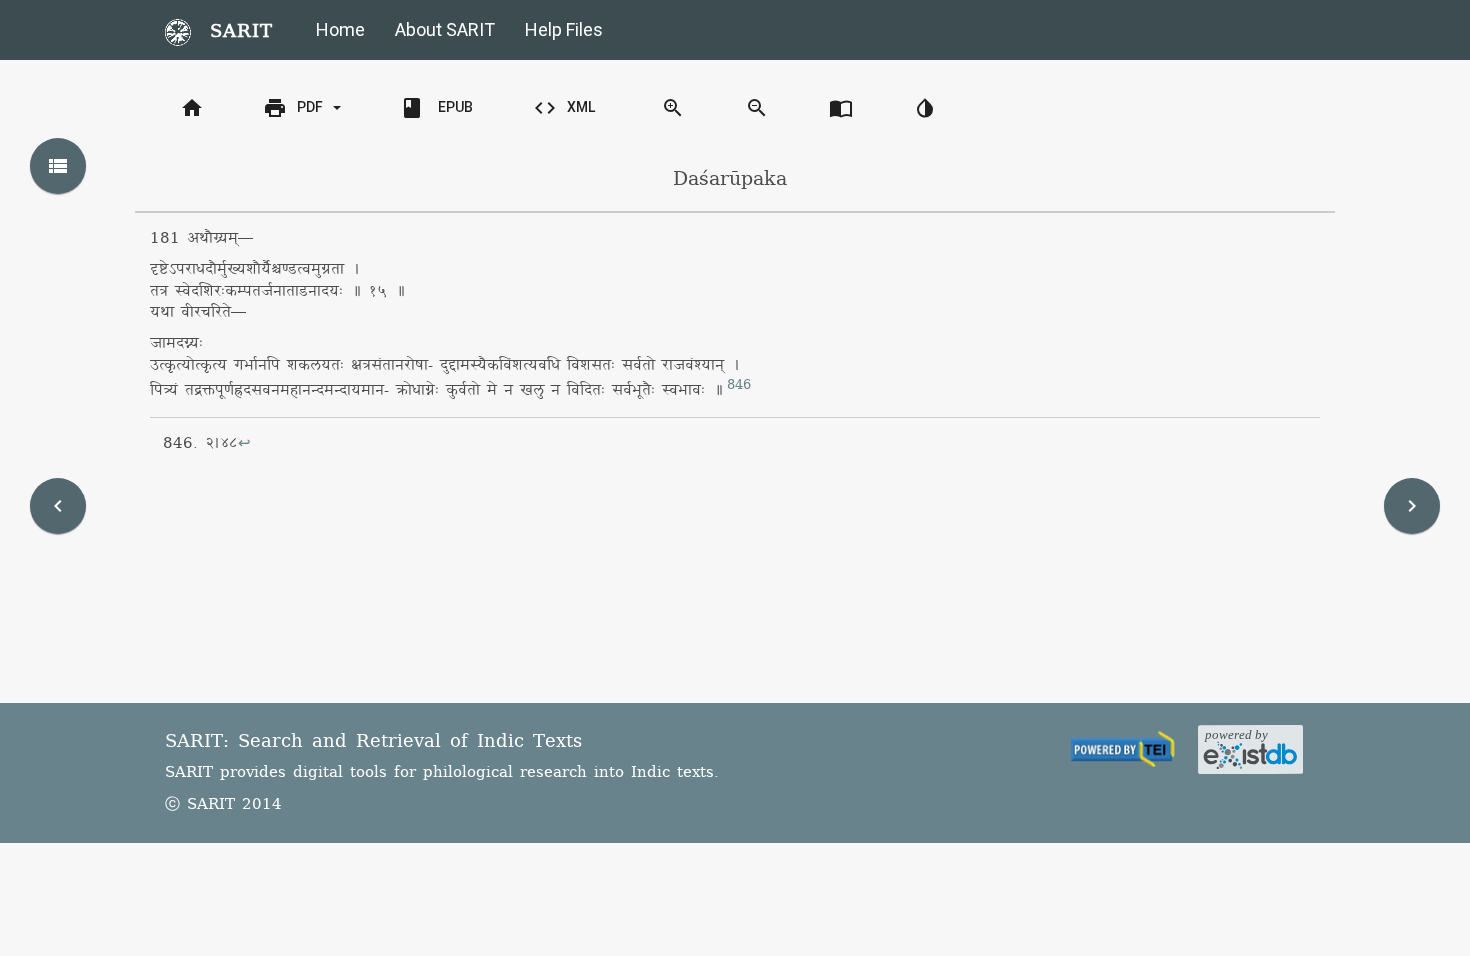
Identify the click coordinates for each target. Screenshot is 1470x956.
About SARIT (445, 29)
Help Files (564, 29)
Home (340, 29)
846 (739, 385)
